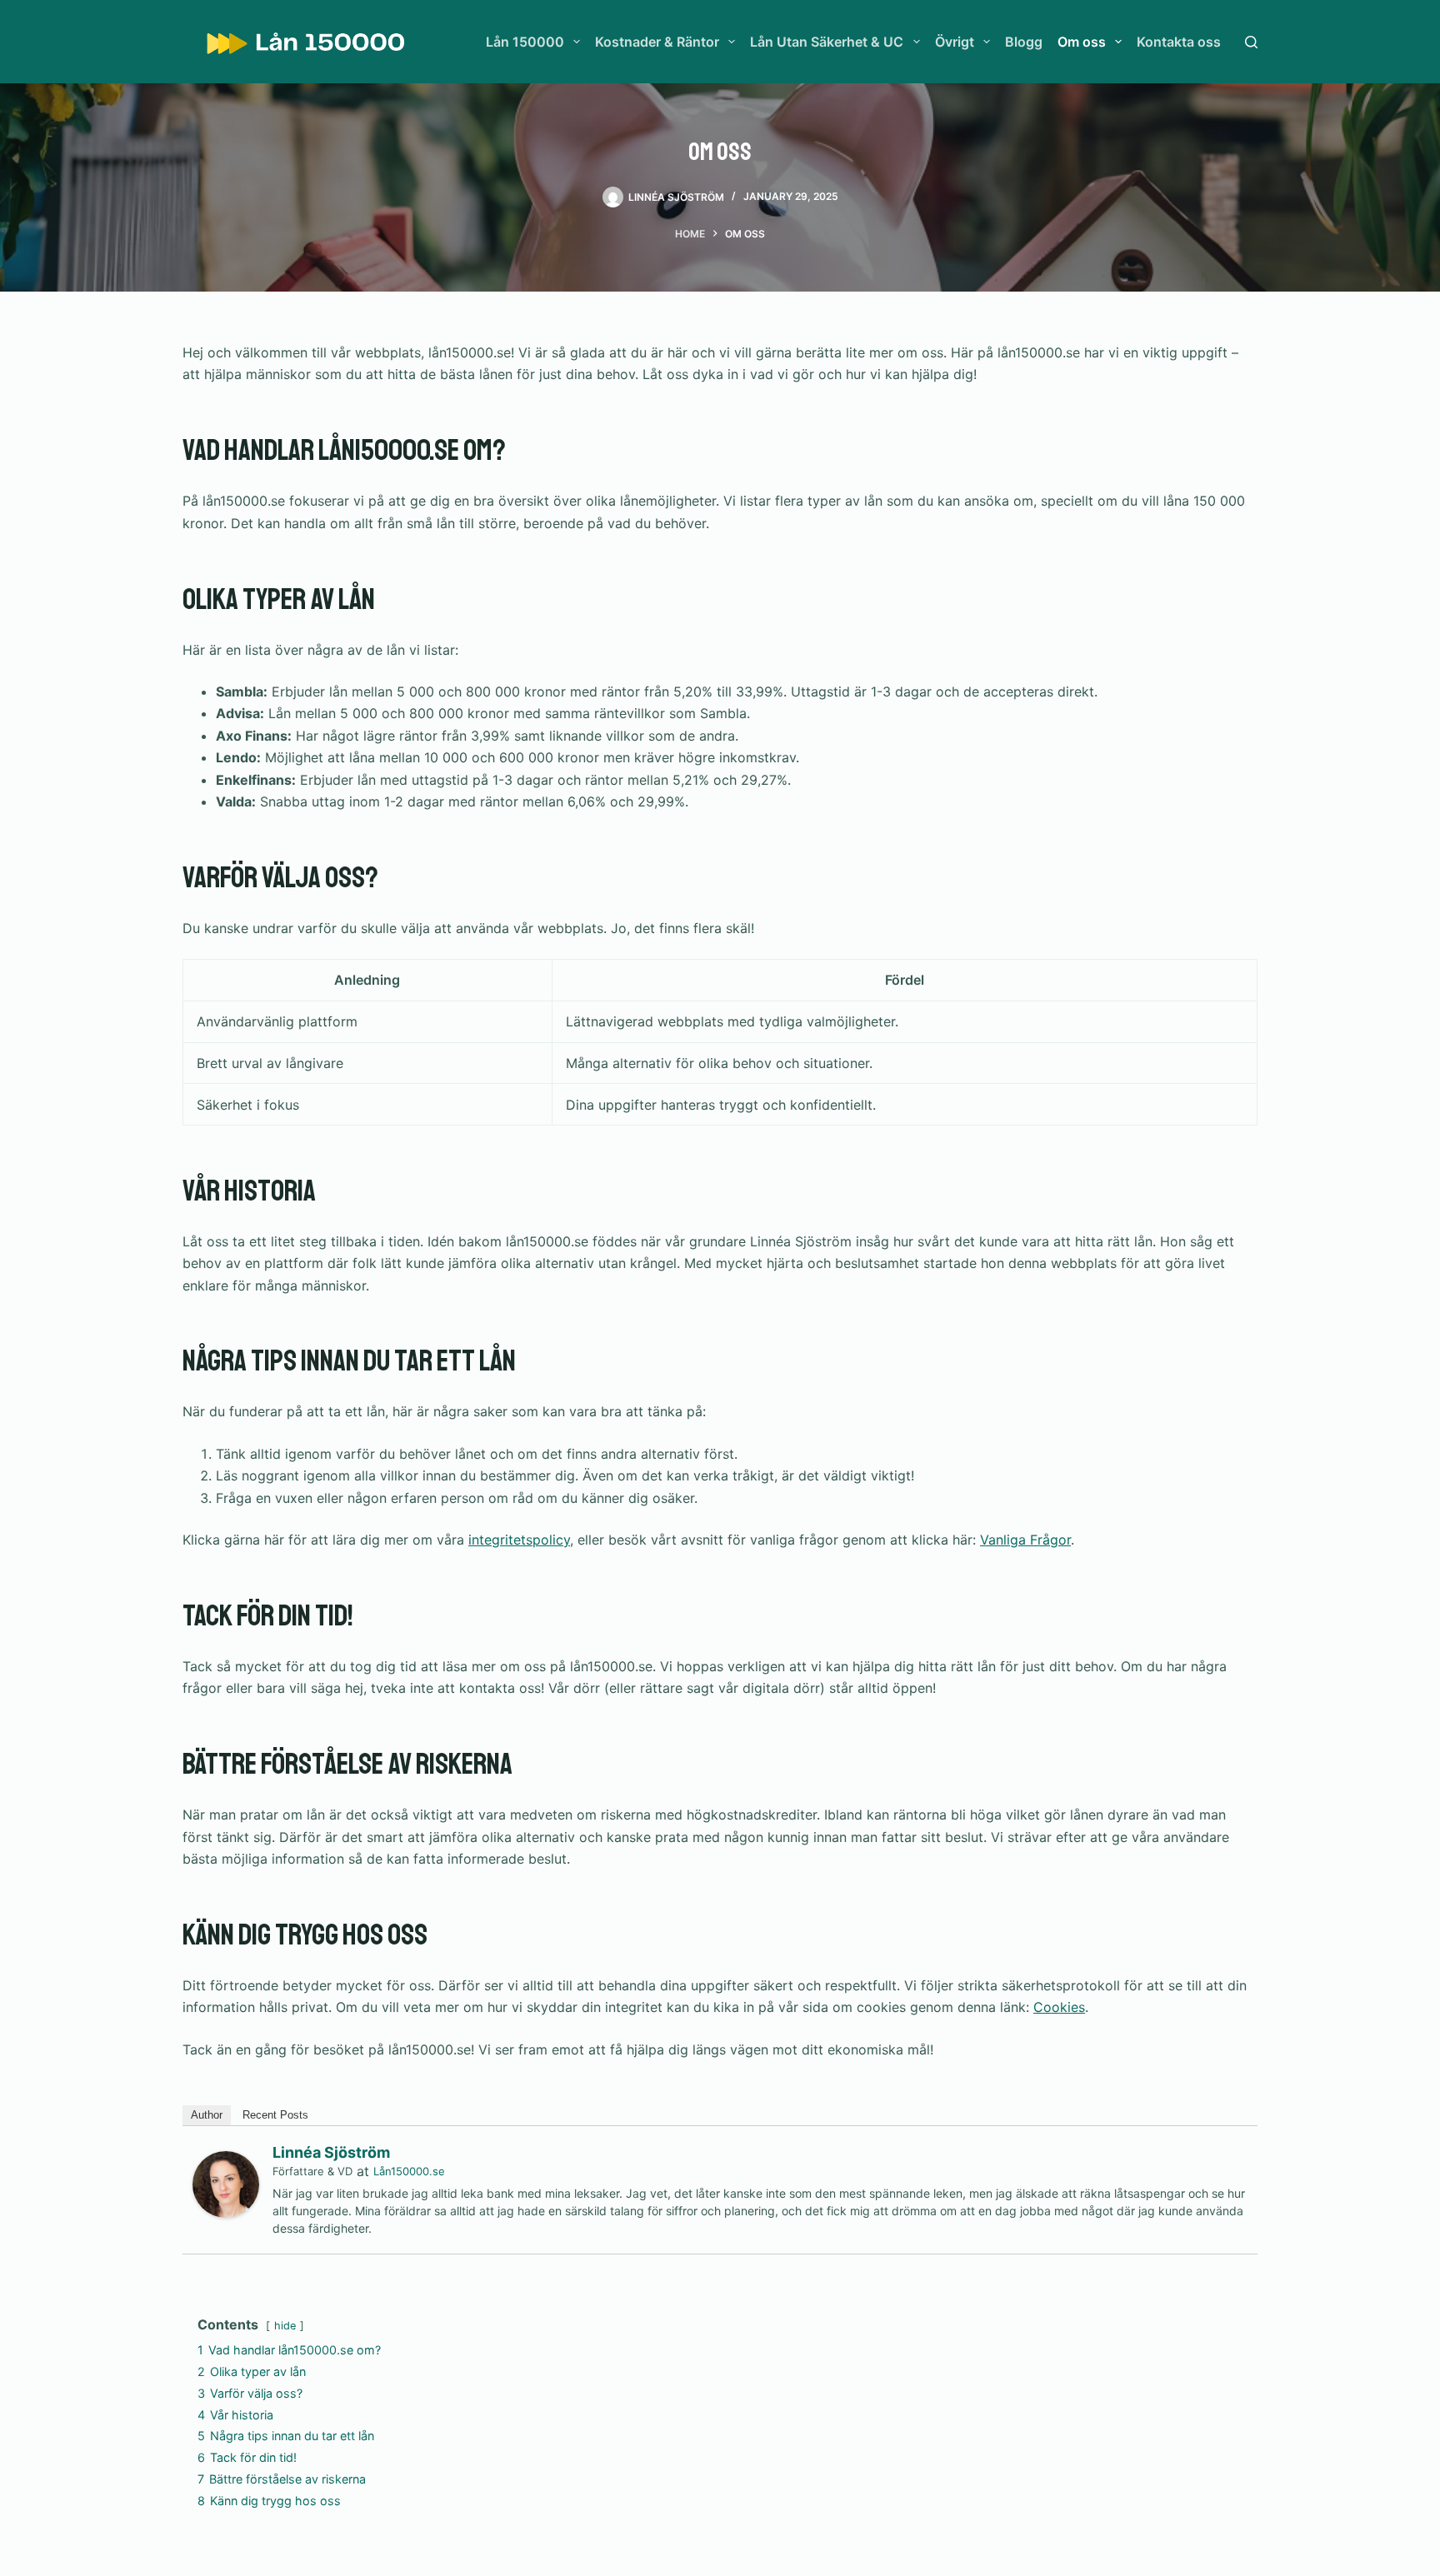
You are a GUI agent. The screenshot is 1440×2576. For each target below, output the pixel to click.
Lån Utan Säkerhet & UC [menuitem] (827, 42)
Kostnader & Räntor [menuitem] (657, 42)
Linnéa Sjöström (331, 2152)
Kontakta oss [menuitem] (1179, 42)
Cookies (1059, 2007)
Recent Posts (275, 2115)
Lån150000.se (409, 2171)
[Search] (1251, 42)
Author (207, 2115)
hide (285, 2326)
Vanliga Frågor (1025, 1540)
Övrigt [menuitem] (955, 42)
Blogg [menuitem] (1024, 42)
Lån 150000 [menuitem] (525, 42)
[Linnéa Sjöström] (226, 2183)
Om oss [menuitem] (1082, 42)
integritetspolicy (519, 1540)
